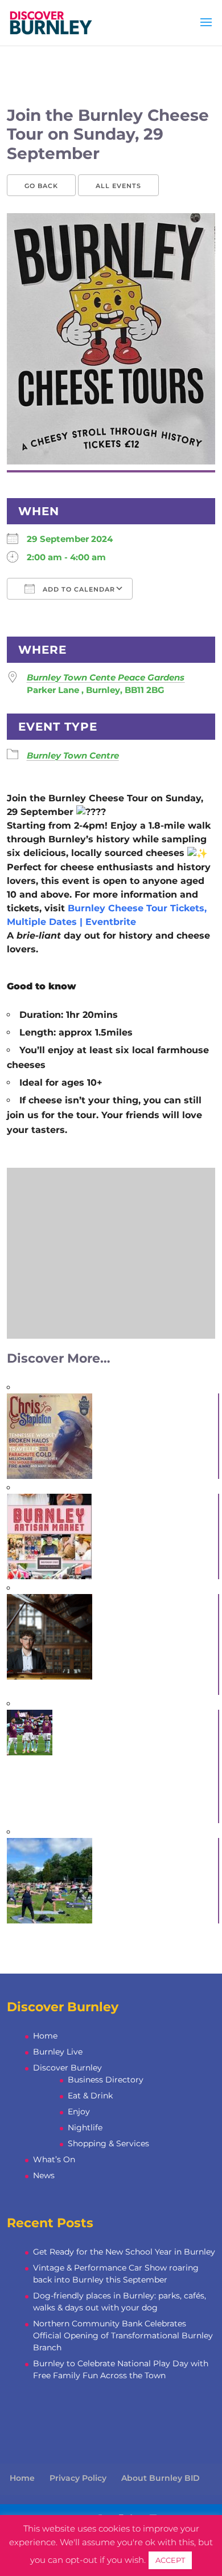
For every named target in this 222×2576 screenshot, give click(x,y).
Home (45, 2036)
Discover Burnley (67, 2068)
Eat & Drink (90, 2096)
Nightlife (85, 2127)
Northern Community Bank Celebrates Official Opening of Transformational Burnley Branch (123, 2335)
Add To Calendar (78, 589)
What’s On (54, 2159)
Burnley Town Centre (73, 755)
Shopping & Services (108, 2143)
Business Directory (106, 2080)
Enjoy (79, 2112)
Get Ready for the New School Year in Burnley (124, 2252)
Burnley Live (58, 2052)
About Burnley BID (161, 2478)
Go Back (41, 186)
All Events (118, 186)
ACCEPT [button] (170, 2560)
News (44, 2175)
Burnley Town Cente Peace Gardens (106, 677)
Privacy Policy (78, 2478)
